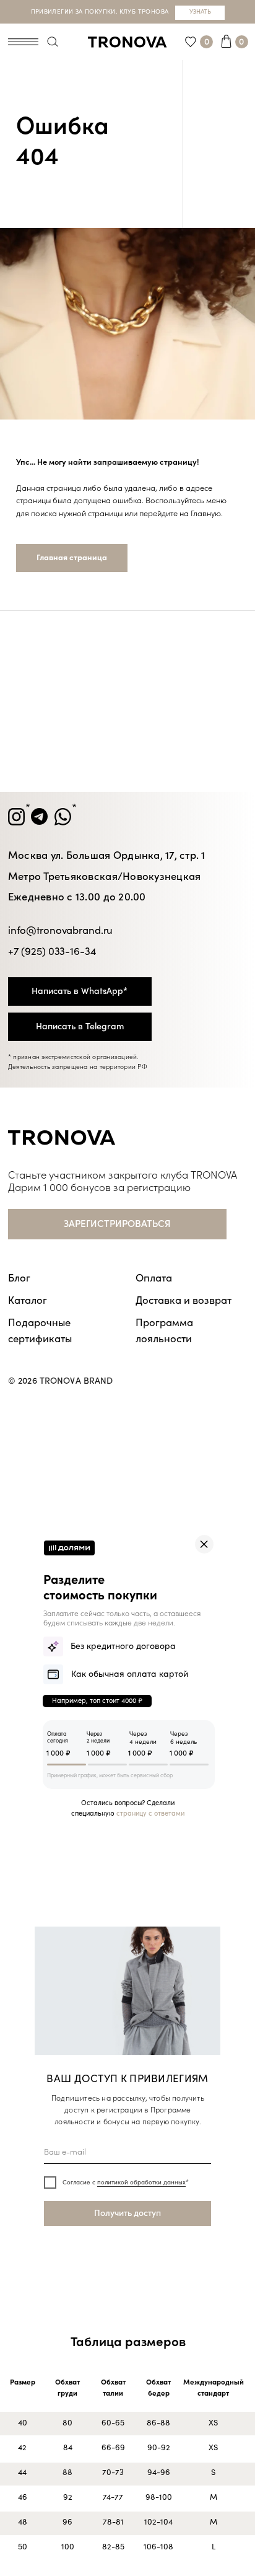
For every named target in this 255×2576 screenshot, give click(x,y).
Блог (19, 1278)
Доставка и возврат (184, 1300)
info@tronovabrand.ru (60, 930)
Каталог (28, 1300)
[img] (204, 1544)
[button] (117, 1224)
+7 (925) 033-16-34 (52, 952)
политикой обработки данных (141, 2183)
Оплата (154, 1278)
